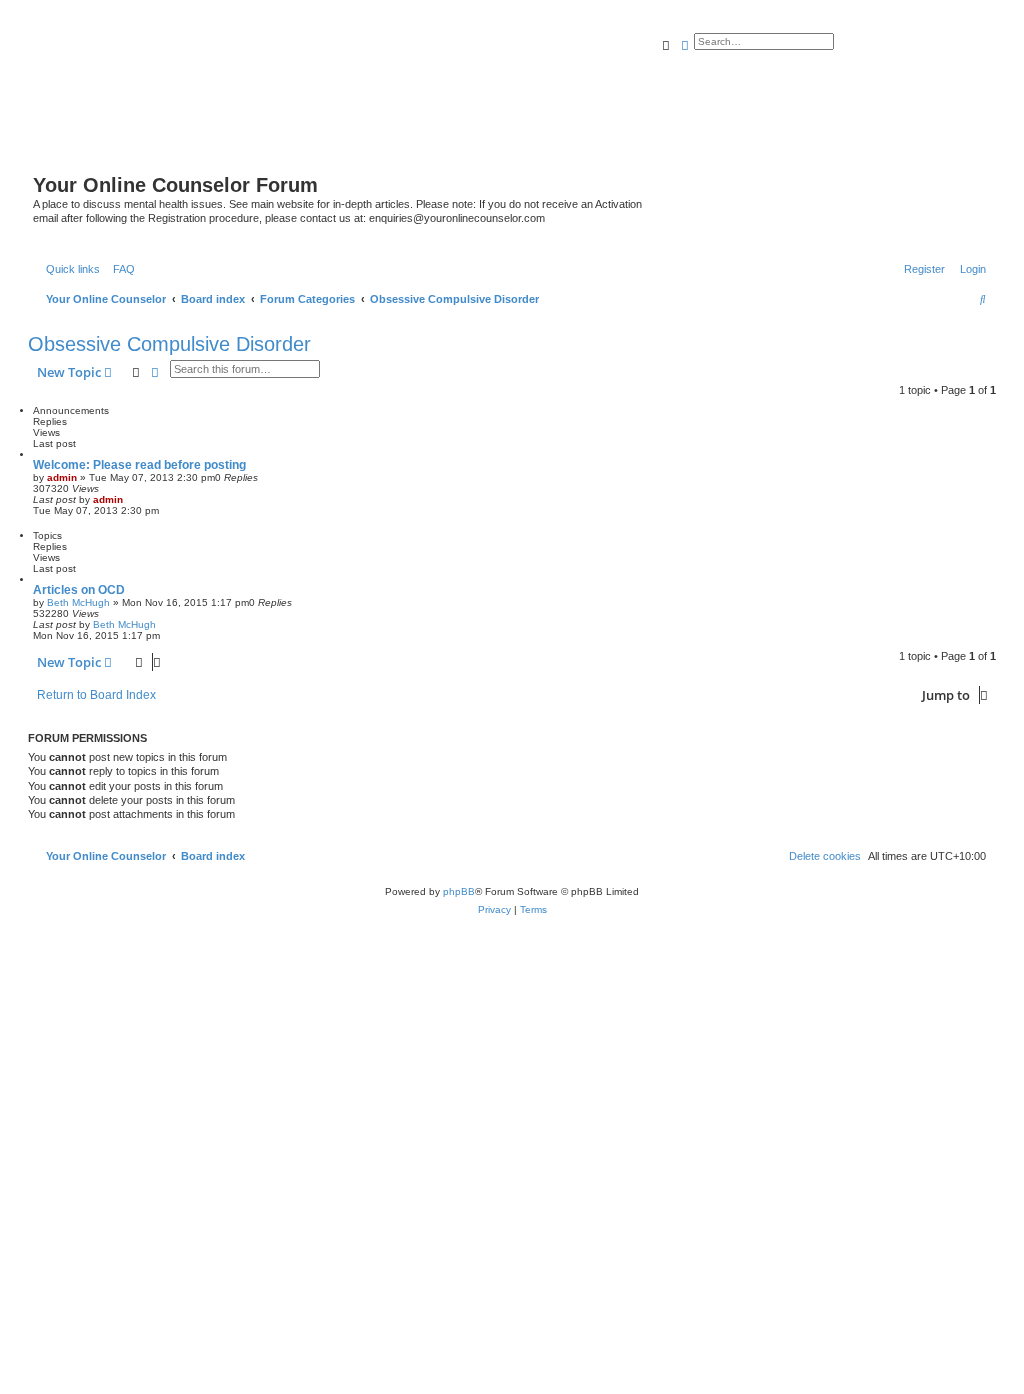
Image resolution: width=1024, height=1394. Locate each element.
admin (62, 477)
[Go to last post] (130, 499)
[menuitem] (120, 269)
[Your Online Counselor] (500, 103)
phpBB (459, 891)
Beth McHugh (78, 602)
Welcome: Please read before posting (139, 465)
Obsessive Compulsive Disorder (169, 344)
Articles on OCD (79, 590)
